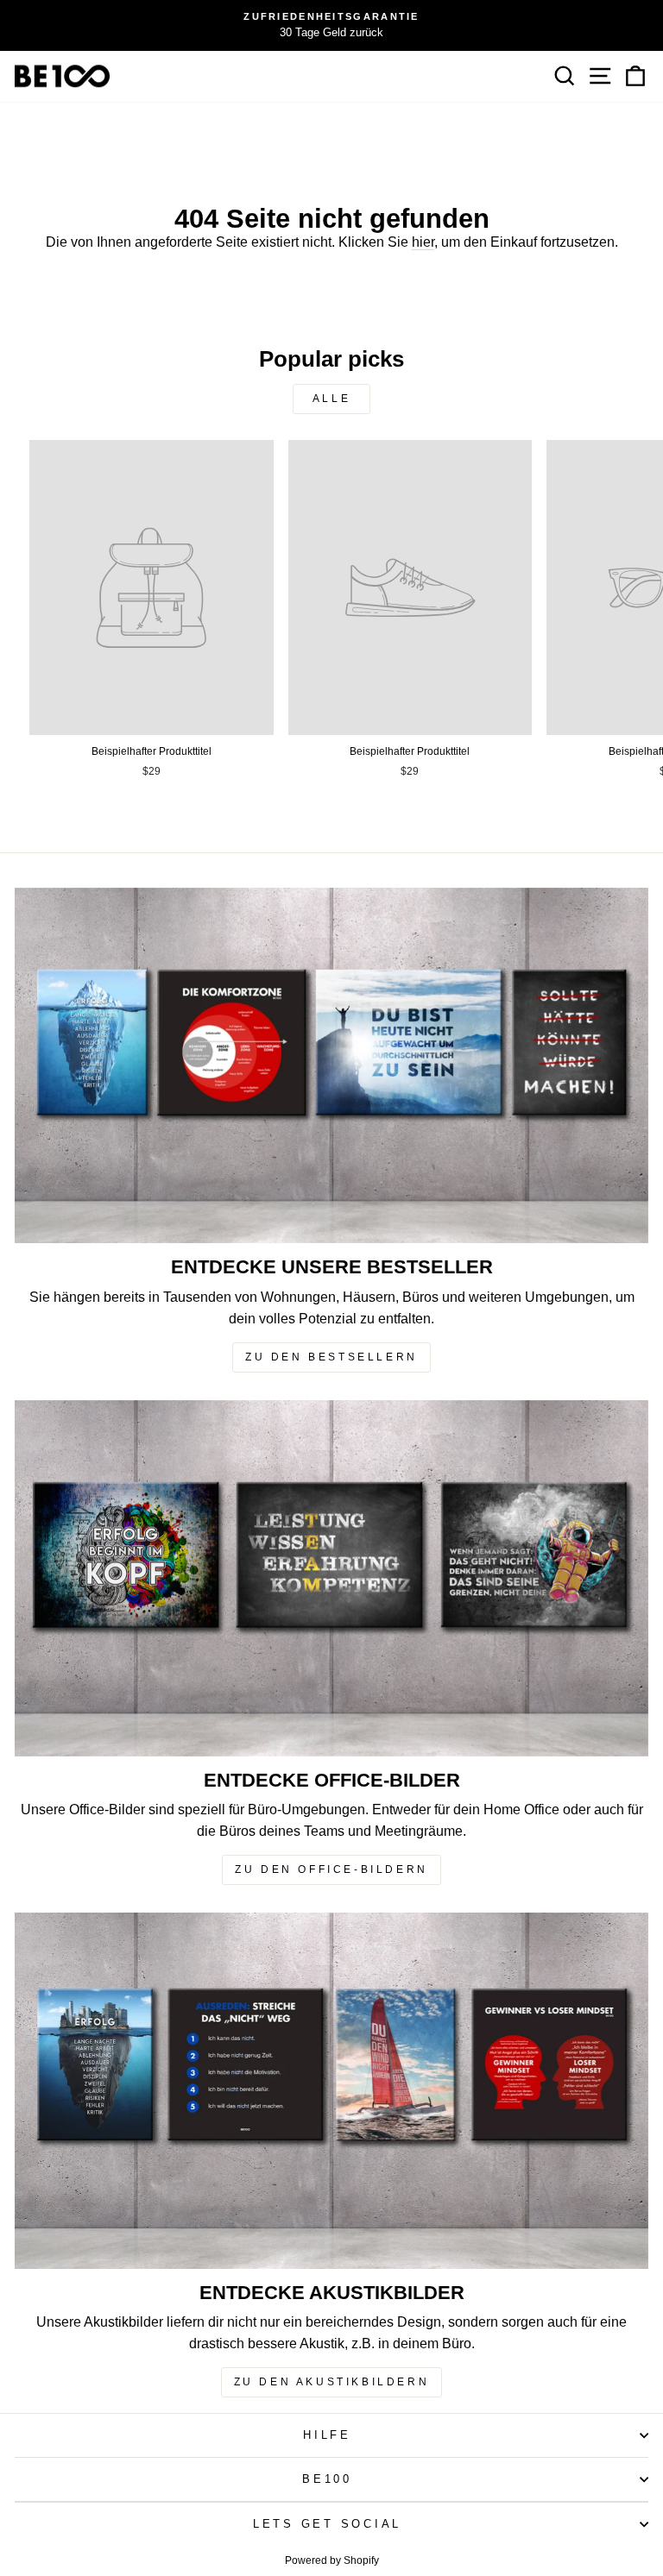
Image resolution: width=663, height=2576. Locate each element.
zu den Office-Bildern (331, 1869)
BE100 (327, 2479)
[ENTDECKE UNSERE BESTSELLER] (331, 1066)
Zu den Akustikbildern (332, 2382)
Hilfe (327, 2435)
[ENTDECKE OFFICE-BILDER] (331, 1578)
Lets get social (327, 2524)
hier (423, 242)
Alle (331, 399)
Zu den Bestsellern (331, 1357)
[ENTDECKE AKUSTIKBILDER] (331, 2091)
